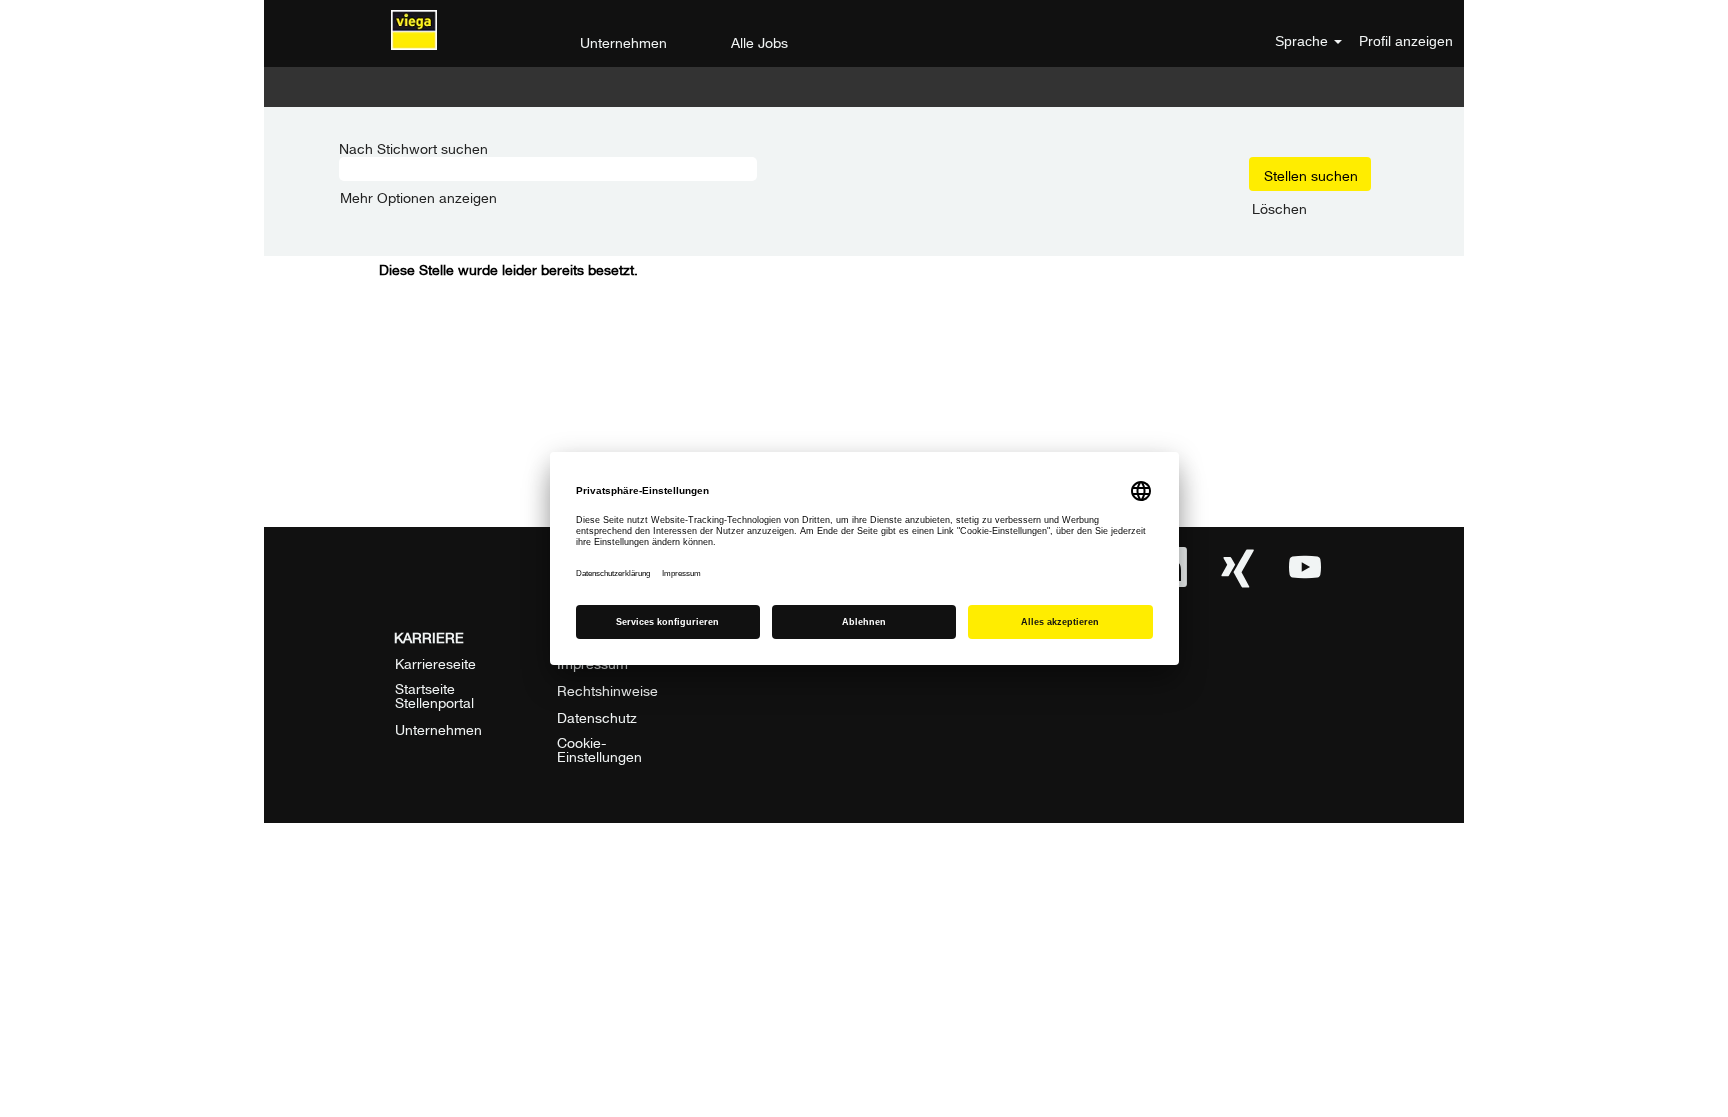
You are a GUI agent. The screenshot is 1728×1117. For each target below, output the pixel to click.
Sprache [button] (1303, 41)
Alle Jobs (759, 40)
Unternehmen (623, 40)
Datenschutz (597, 716)
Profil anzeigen (1406, 41)
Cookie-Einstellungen (599, 748)
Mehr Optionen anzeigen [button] (418, 195)
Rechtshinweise (607, 689)
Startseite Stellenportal (434, 694)
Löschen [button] (1279, 207)
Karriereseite (435, 662)
